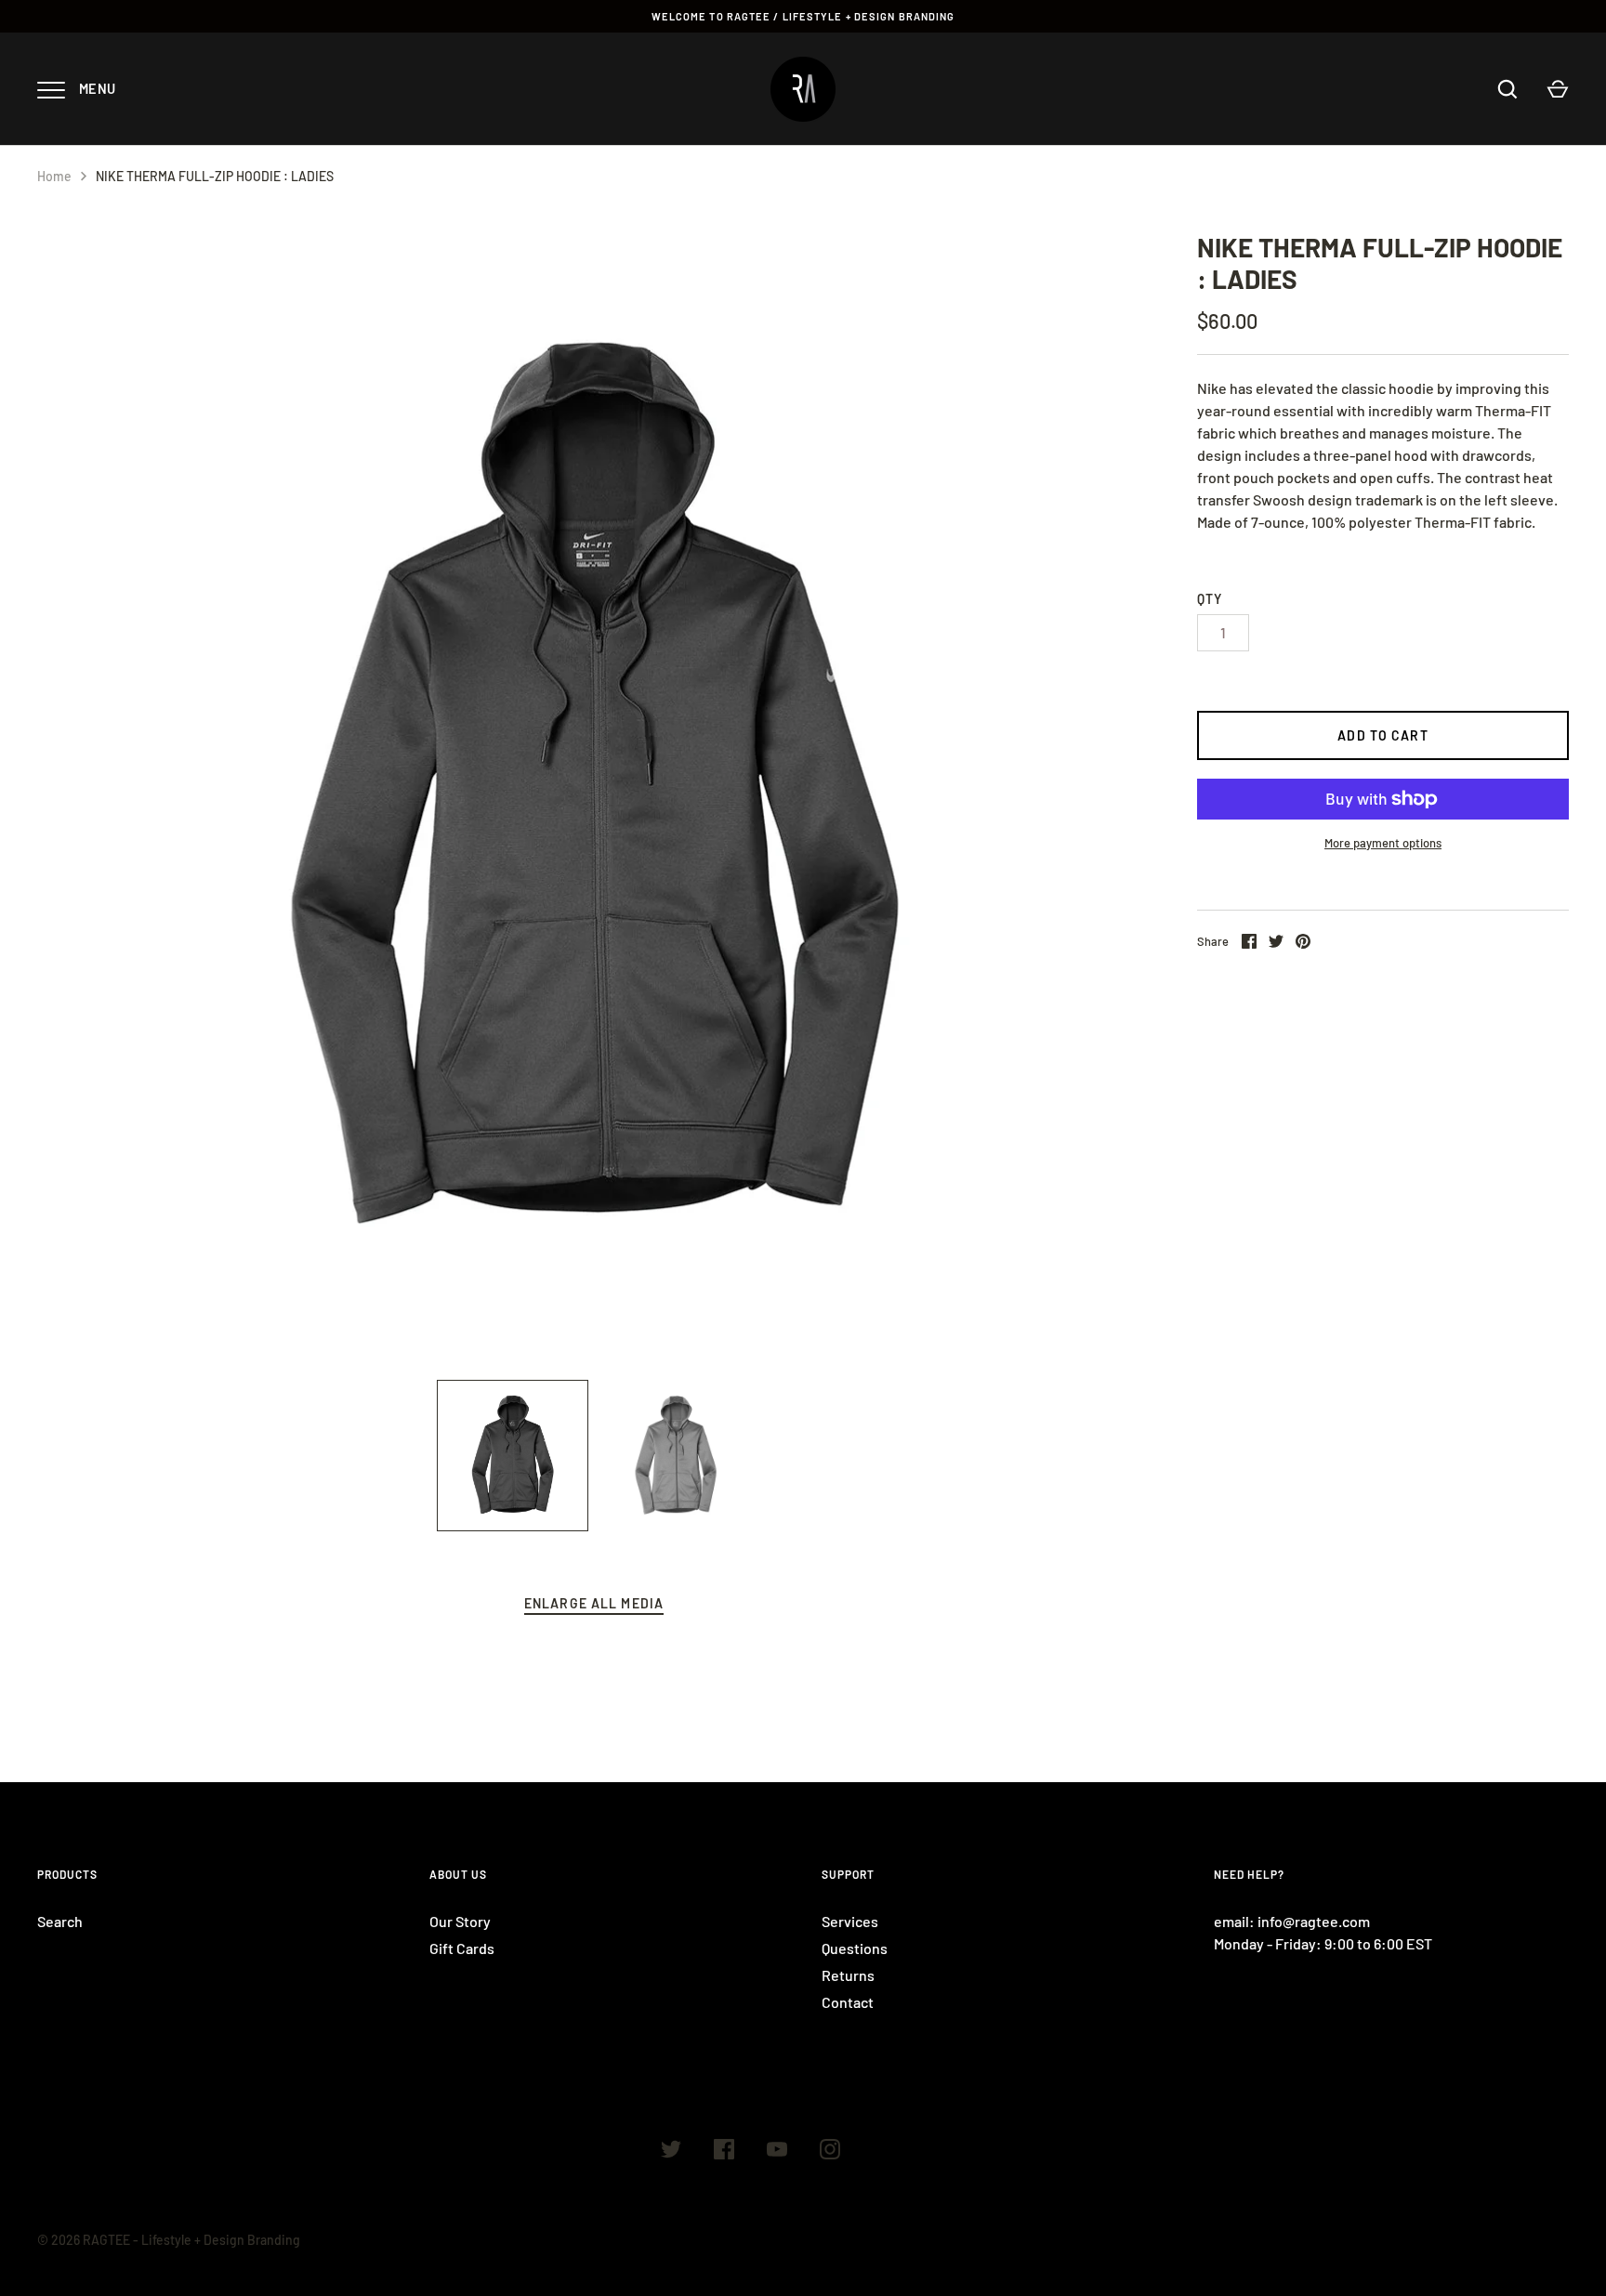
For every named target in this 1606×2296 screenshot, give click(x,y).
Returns (848, 1975)
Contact (848, 2002)
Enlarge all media (594, 1603)
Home (54, 176)
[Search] (1507, 89)
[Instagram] (830, 2152)
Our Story (460, 1921)
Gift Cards (462, 1948)
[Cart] (1558, 89)
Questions (855, 1948)
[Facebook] (724, 2152)
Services (850, 1921)
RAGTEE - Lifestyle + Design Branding (191, 2240)
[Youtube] (777, 2152)
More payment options (1383, 843)
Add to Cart (1382, 735)
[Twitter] (671, 2152)
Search (60, 1921)
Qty (1210, 599)
